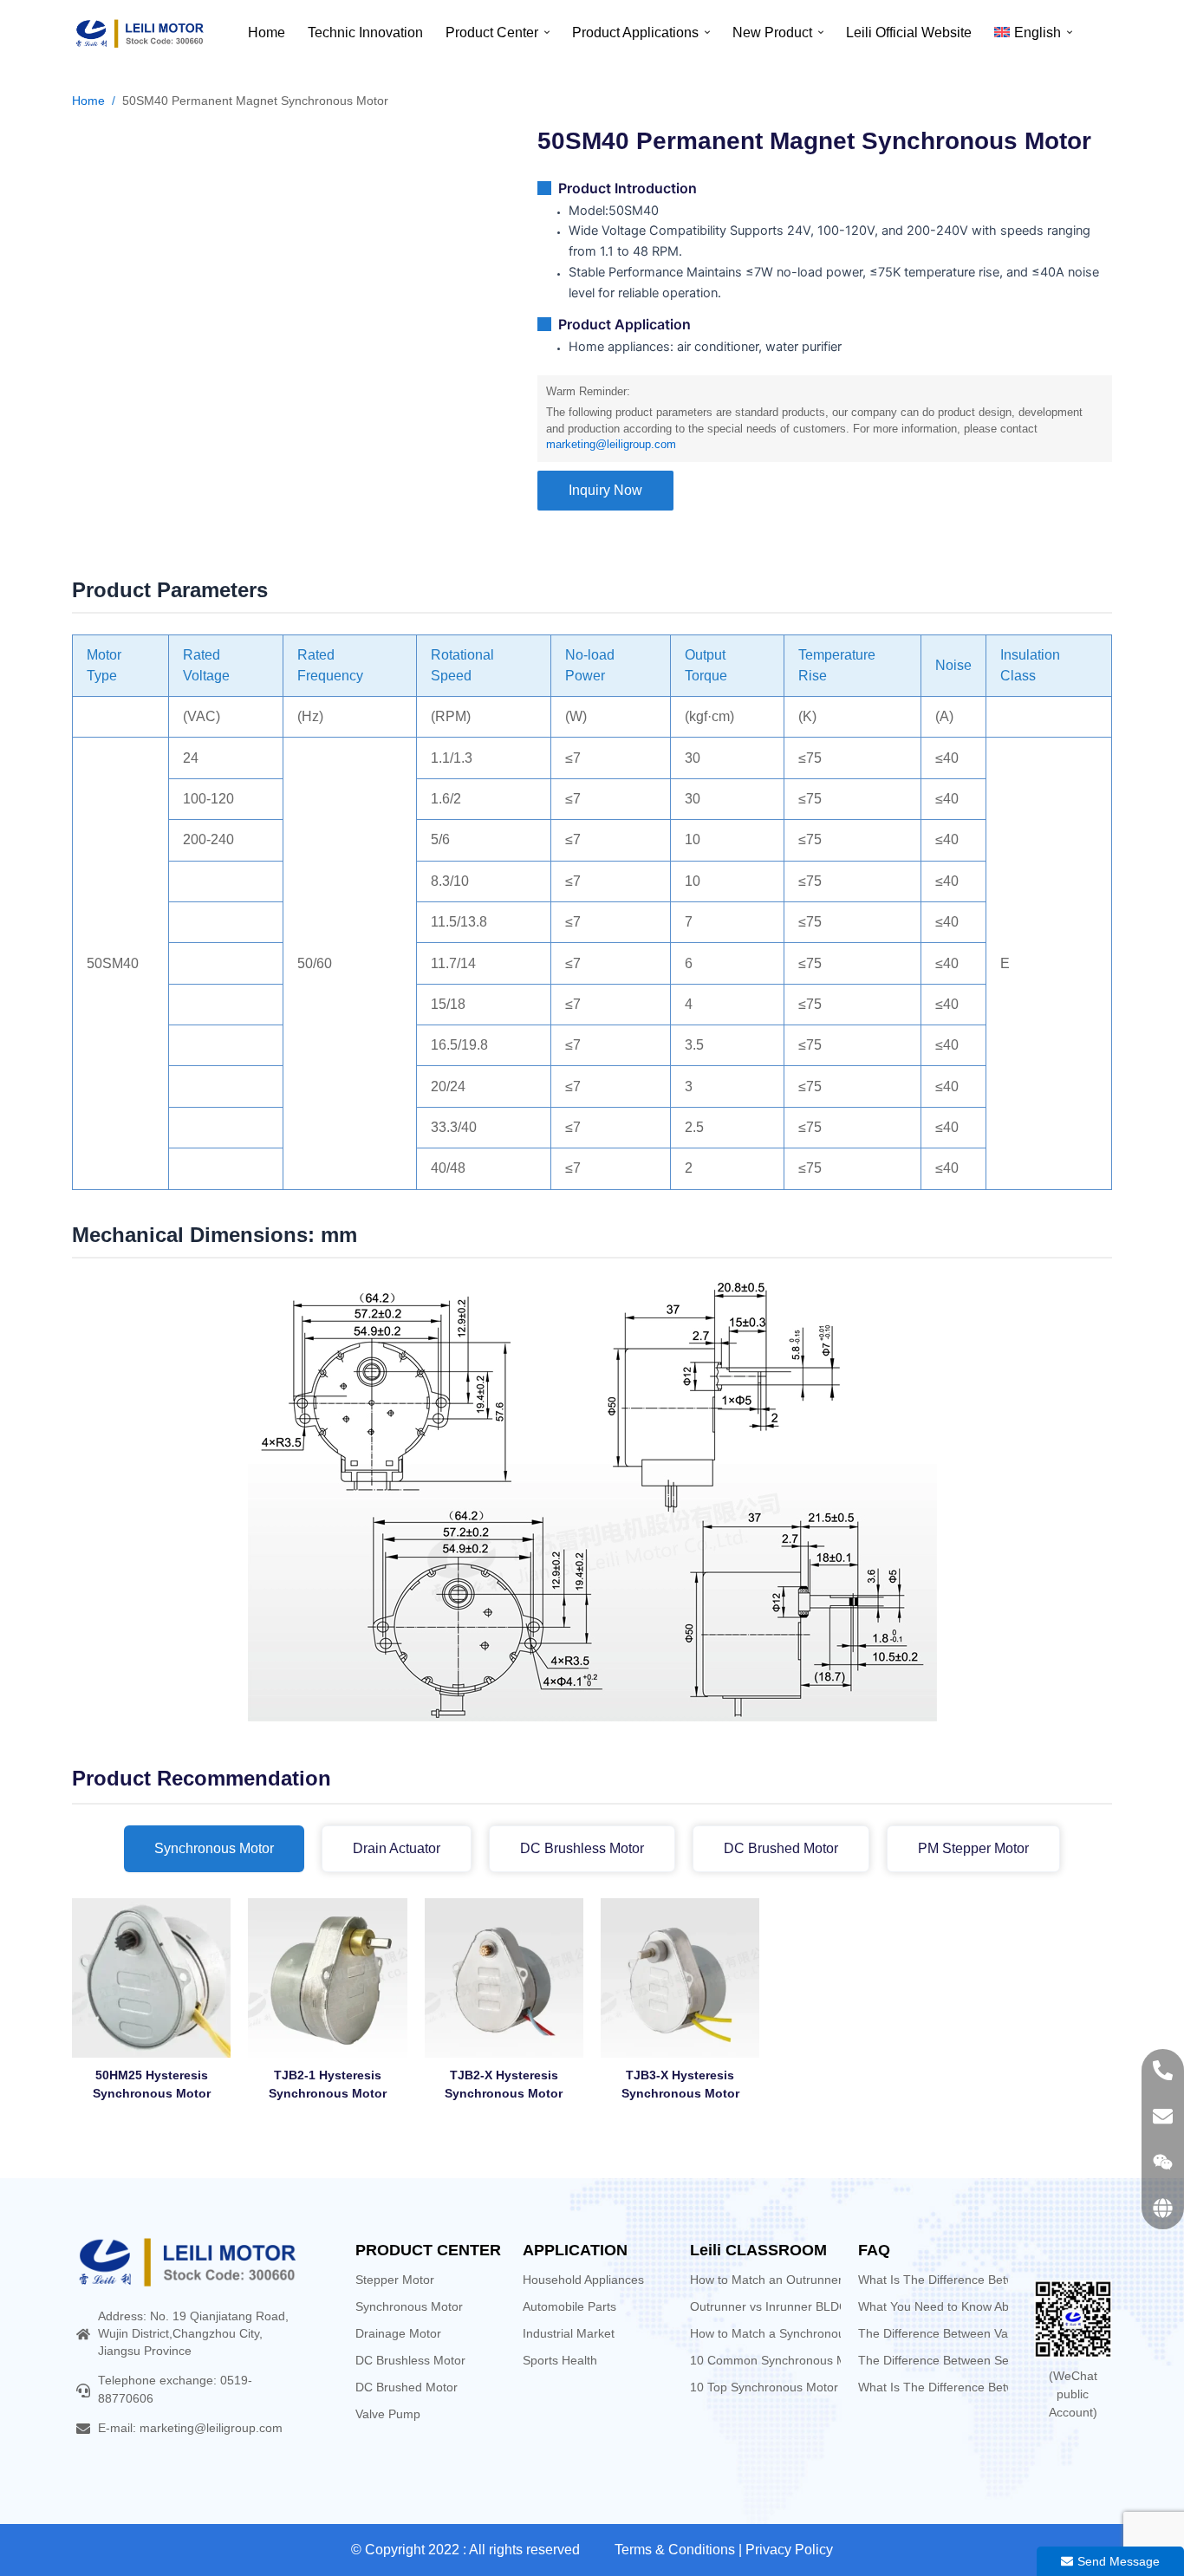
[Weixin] (1163, 2162)
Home (88, 101)
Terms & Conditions (675, 2550)
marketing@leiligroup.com (611, 445)
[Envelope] (1163, 2116)
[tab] (214, 1849)
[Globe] (1163, 2208)
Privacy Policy (789, 2550)
